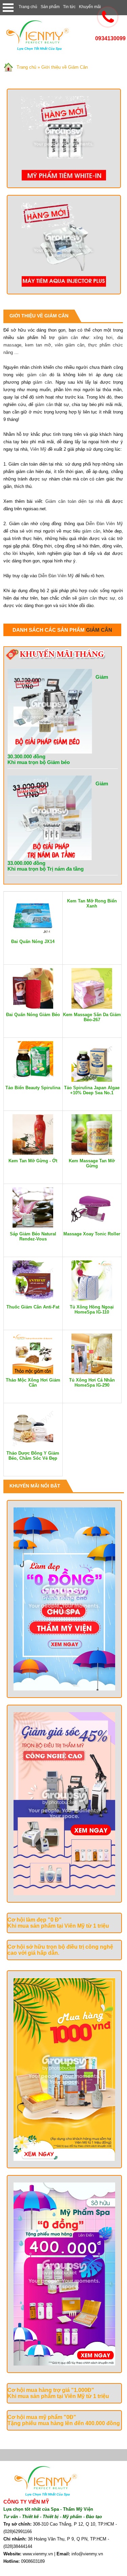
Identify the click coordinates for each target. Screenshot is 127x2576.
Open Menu (8, 8)
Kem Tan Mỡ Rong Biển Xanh (92, 903)
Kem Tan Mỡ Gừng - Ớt (33, 1161)
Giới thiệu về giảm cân (39, 316)
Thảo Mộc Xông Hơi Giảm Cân (33, 1383)
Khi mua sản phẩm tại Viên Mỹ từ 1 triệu (58, 1926)
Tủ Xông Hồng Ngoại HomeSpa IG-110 (92, 1309)
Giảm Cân (99, 630)
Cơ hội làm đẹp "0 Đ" (35, 1920)
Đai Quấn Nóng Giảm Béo (33, 1015)
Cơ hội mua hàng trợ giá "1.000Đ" (51, 2390)
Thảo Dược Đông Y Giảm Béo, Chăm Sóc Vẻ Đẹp (33, 1456)
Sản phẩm (50, 7)
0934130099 (110, 38)
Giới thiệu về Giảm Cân (65, 67)
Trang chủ (28, 7)
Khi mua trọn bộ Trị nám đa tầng (46, 869)
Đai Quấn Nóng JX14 (33, 942)
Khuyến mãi (90, 7)
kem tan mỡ (38, 345)
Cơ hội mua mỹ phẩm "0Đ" (42, 2417)
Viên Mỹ (38, 449)
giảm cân (68, 338)
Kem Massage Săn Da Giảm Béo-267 (92, 1017)
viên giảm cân (70, 345)
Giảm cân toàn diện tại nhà (74, 501)
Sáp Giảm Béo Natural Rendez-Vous (33, 1236)
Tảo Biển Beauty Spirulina (33, 1088)
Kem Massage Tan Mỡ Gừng (92, 1163)
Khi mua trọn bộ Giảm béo (39, 762)
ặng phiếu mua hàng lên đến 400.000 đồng (65, 2423)
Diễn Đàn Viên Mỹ (104, 524)
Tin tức (69, 7)
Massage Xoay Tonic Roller (92, 1234)
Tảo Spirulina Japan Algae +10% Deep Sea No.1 (92, 1090)
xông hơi (103, 338)
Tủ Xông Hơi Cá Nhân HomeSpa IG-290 (92, 1383)
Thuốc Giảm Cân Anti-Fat (33, 1307)
